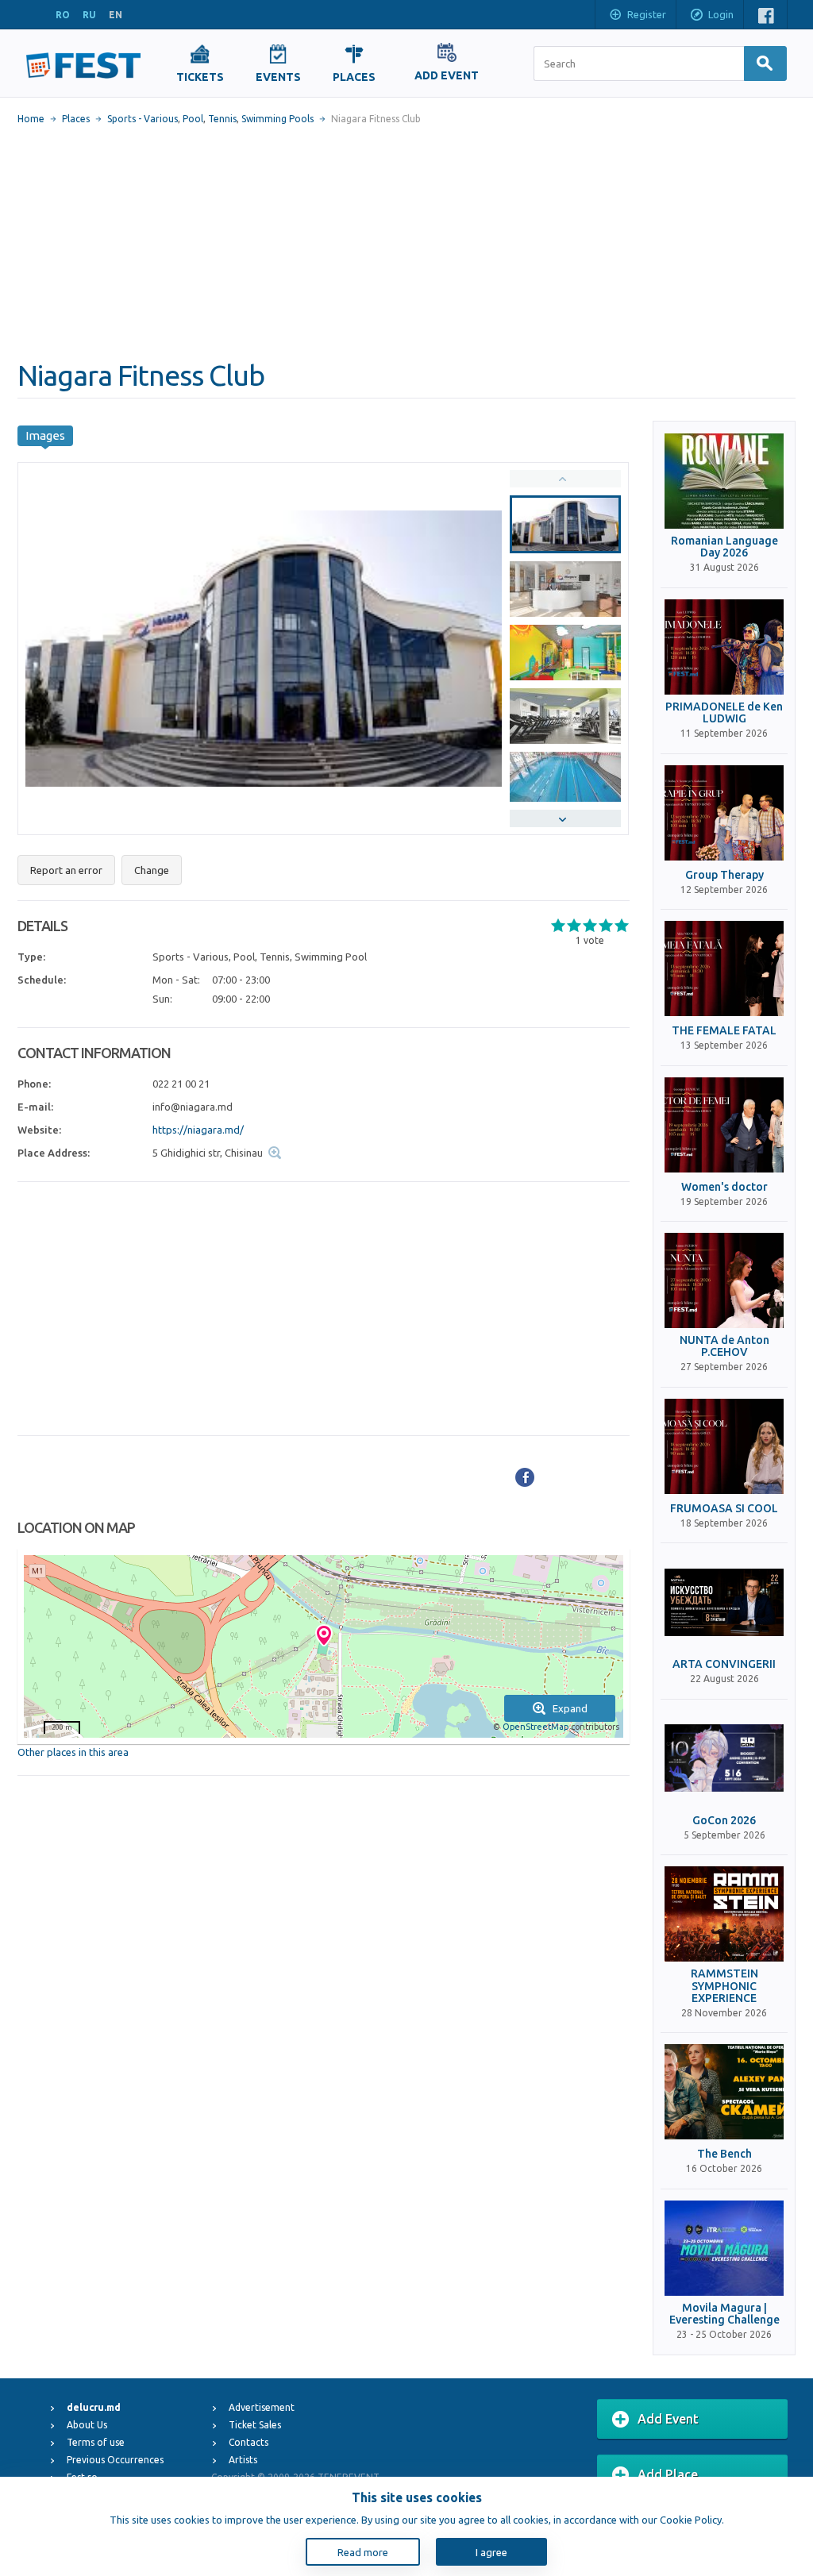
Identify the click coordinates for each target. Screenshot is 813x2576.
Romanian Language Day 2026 (724, 547)
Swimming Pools (277, 119)
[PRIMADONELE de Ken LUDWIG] (724, 647)
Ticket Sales (255, 2425)
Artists (243, 2460)
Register (647, 14)
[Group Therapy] (724, 813)
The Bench (724, 2154)
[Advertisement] (406, 242)
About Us (87, 2425)
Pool (193, 119)
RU (89, 15)
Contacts (249, 2442)
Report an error (66, 870)
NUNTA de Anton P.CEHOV (724, 1346)
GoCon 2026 (724, 1821)
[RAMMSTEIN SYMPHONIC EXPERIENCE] (724, 1914)
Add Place (668, 2474)
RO (63, 15)
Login (721, 14)
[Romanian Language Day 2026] (724, 481)
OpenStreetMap (536, 1727)
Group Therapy (724, 875)
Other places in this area (73, 1752)
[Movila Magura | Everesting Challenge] (724, 2248)
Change (152, 870)
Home (31, 119)
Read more (363, 2552)
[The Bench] (724, 2092)
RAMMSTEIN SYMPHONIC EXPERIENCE (724, 1986)
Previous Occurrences (115, 2460)
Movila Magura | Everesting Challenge (724, 2314)
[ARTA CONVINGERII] (724, 1602)
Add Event (668, 2419)
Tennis (222, 119)
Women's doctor (724, 1187)
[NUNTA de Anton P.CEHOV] (724, 1280)
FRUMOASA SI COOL (724, 1509)
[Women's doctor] (724, 1125)
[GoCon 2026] (724, 1758)
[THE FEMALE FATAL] (724, 968)
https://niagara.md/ (198, 1130)
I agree (491, 2552)
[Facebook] (525, 1477)
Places (76, 119)
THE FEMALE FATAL (724, 1031)
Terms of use (96, 2442)
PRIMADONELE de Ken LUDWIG (724, 713)
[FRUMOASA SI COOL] (724, 1446)
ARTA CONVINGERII (724, 1664)
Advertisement (262, 2407)
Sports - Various (143, 119)
